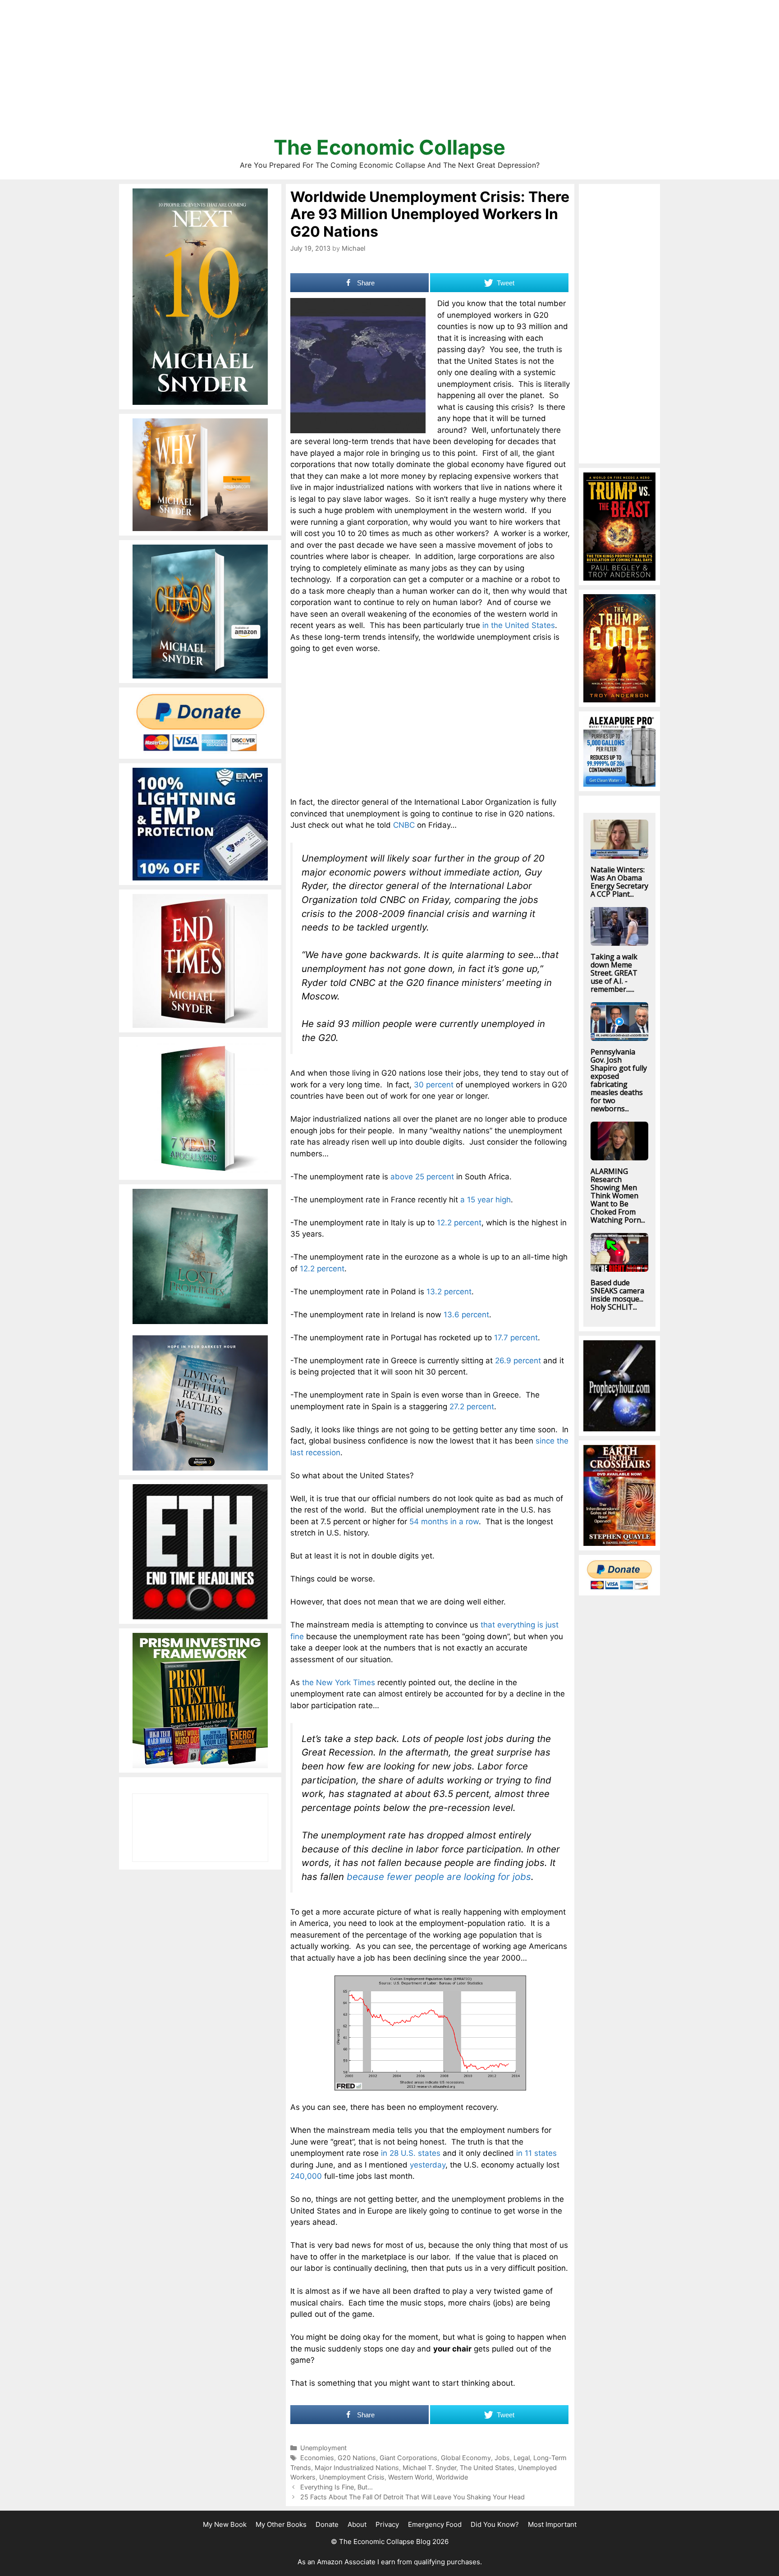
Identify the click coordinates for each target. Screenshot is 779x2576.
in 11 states (536, 2153)
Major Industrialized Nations (357, 2468)
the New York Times (339, 1682)
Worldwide (452, 2477)
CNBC (404, 825)
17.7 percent (516, 1338)
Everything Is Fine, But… (337, 2487)
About (357, 2524)
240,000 (306, 2176)
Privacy (387, 2524)
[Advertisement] (389, 72)
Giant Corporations (408, 2458)
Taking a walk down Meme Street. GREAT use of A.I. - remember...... (614, 973)
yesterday (428, 2165)
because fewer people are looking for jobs (439, 1877)
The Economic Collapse (389, 147)
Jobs (502, 2458)
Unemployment (323, 2448)
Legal (522, 2458)
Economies (317, 2458)
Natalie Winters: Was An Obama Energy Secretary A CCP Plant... (619, 882)
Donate (327, 2524)
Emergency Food (435, 2524)
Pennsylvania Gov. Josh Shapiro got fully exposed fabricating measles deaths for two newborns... (619, 1080)
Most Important (552, 2524)
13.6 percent (466, 1315)
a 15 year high (486, 1200)
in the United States (519, 625)
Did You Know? (495, 2524)
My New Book (225, 2524)
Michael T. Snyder (429, 2468)
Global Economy (466, 2458)
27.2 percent (472, 1407)
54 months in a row (444, 1522)
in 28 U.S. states (411, 2153)
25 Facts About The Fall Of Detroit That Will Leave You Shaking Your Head (412, 2497)
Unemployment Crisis (352, 2477)
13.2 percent (449, 1292)
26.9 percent (518, 1361)
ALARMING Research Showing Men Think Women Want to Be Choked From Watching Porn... (618, 1196)
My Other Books (281, 2524)
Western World (410, 2477)
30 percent (434, 1085)
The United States (487, 2468)
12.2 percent (459, 1223)
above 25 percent (422, 1177)
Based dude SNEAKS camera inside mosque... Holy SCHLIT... (617, 1295)
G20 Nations (357, 2458)
